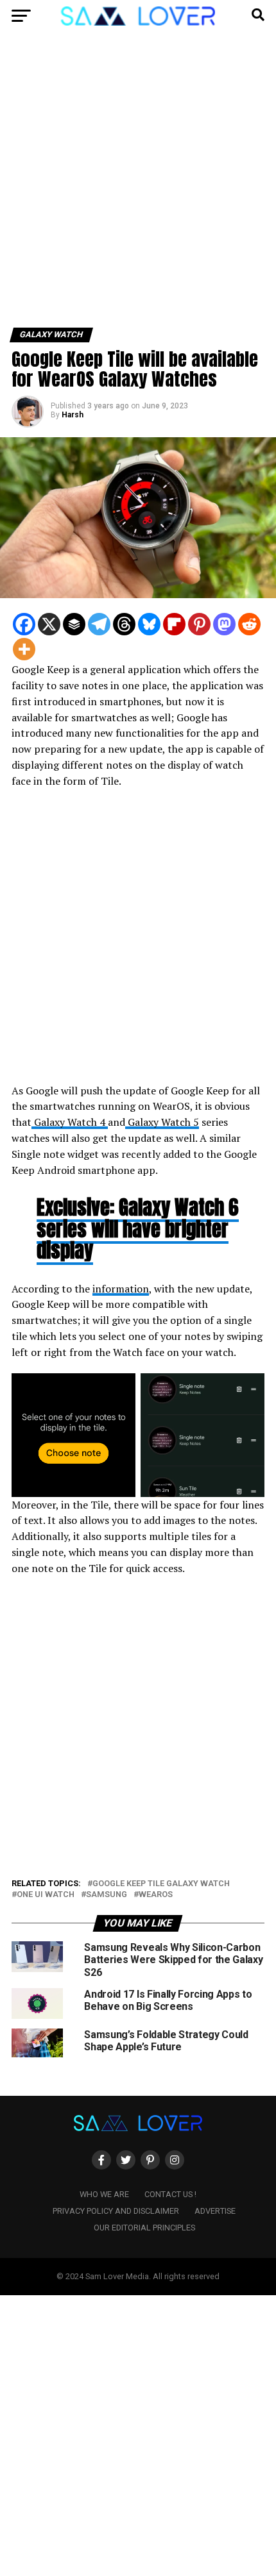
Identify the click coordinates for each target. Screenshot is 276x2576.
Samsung (107, 1895)
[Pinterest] (199, 624)
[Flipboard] (174, 624)
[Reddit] (249, 624)
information (121, 1289)
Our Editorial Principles (144, 2228)
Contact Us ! (170, 2194)
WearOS (156, 1895)
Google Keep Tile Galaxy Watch (161, 1884)
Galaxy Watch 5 (162, 1122)
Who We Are (104, 2194)
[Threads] (124, 624)
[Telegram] (99, 624)
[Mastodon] (224, 624)
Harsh (73, 415)
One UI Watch (46, 1895)
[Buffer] (74, 624)
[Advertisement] (138, 185)
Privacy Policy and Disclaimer (116, 2211)
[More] (24, 649)
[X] (49, 624)
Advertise (215, 2211)
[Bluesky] (149, 624)
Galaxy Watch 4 (70, 1122)
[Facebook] (24, 624)
